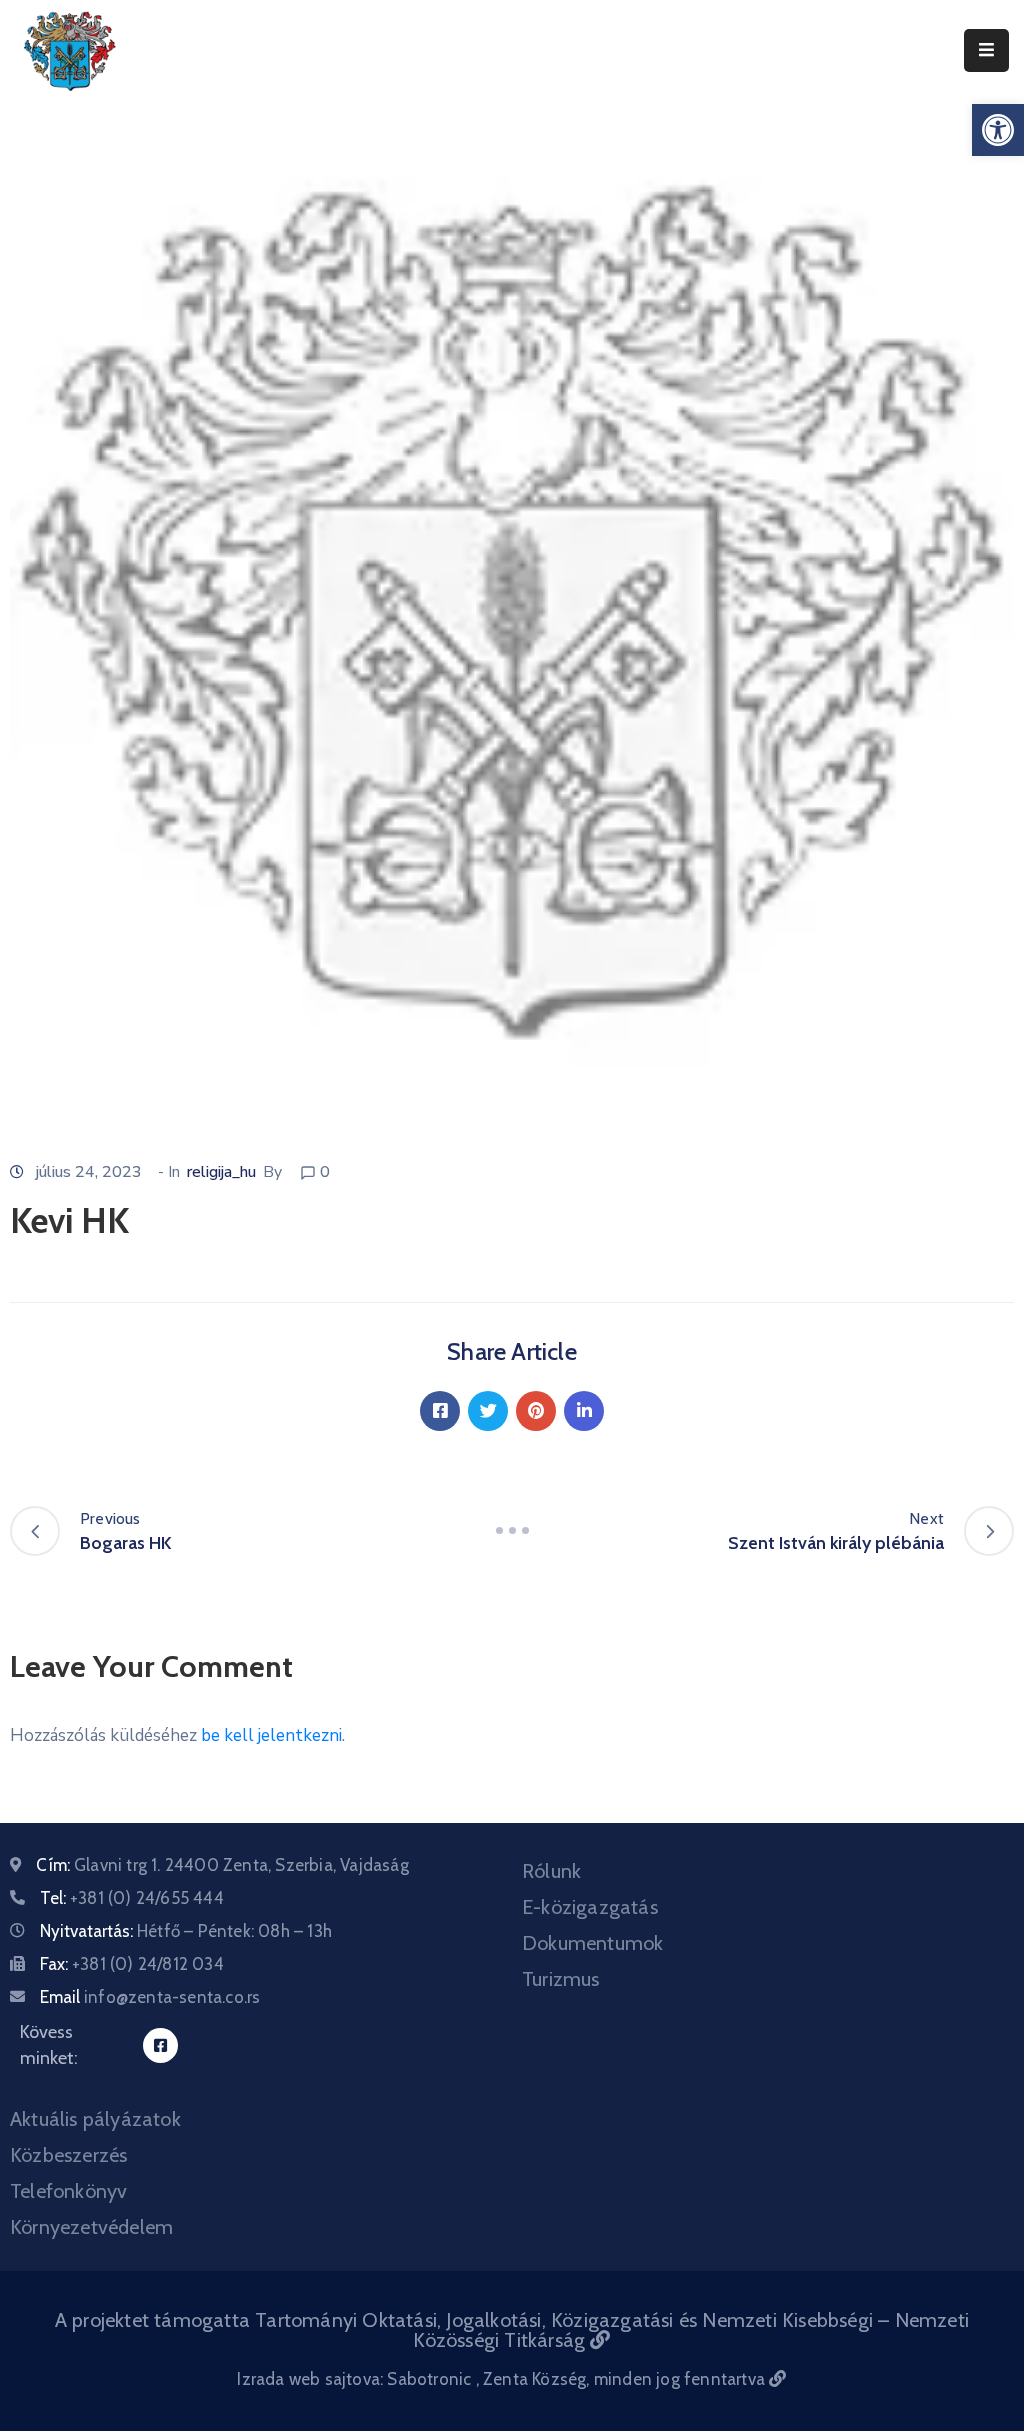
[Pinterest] (536, 1411)
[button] (998, 130)
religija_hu (221, 1172)
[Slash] (512, 1531)
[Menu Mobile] (986, 50)
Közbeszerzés (68, 2155)
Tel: (132, 1898)
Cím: (222, 1865)
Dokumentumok (592, 1943)
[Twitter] (488, 1411)
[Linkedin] (584, 1411)
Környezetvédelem (91, 2227)
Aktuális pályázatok (95, 2119)
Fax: (132, 1964)
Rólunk (551, 1871)
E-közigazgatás (590, 1907)
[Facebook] (440, 1411)
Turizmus (561, 1979)
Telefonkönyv (68, 2191)
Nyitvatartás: (186, 1931)
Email (150, 1997)
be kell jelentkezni (271, 1735)
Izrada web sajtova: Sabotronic (356, 2379)
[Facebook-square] (160, 2045)
